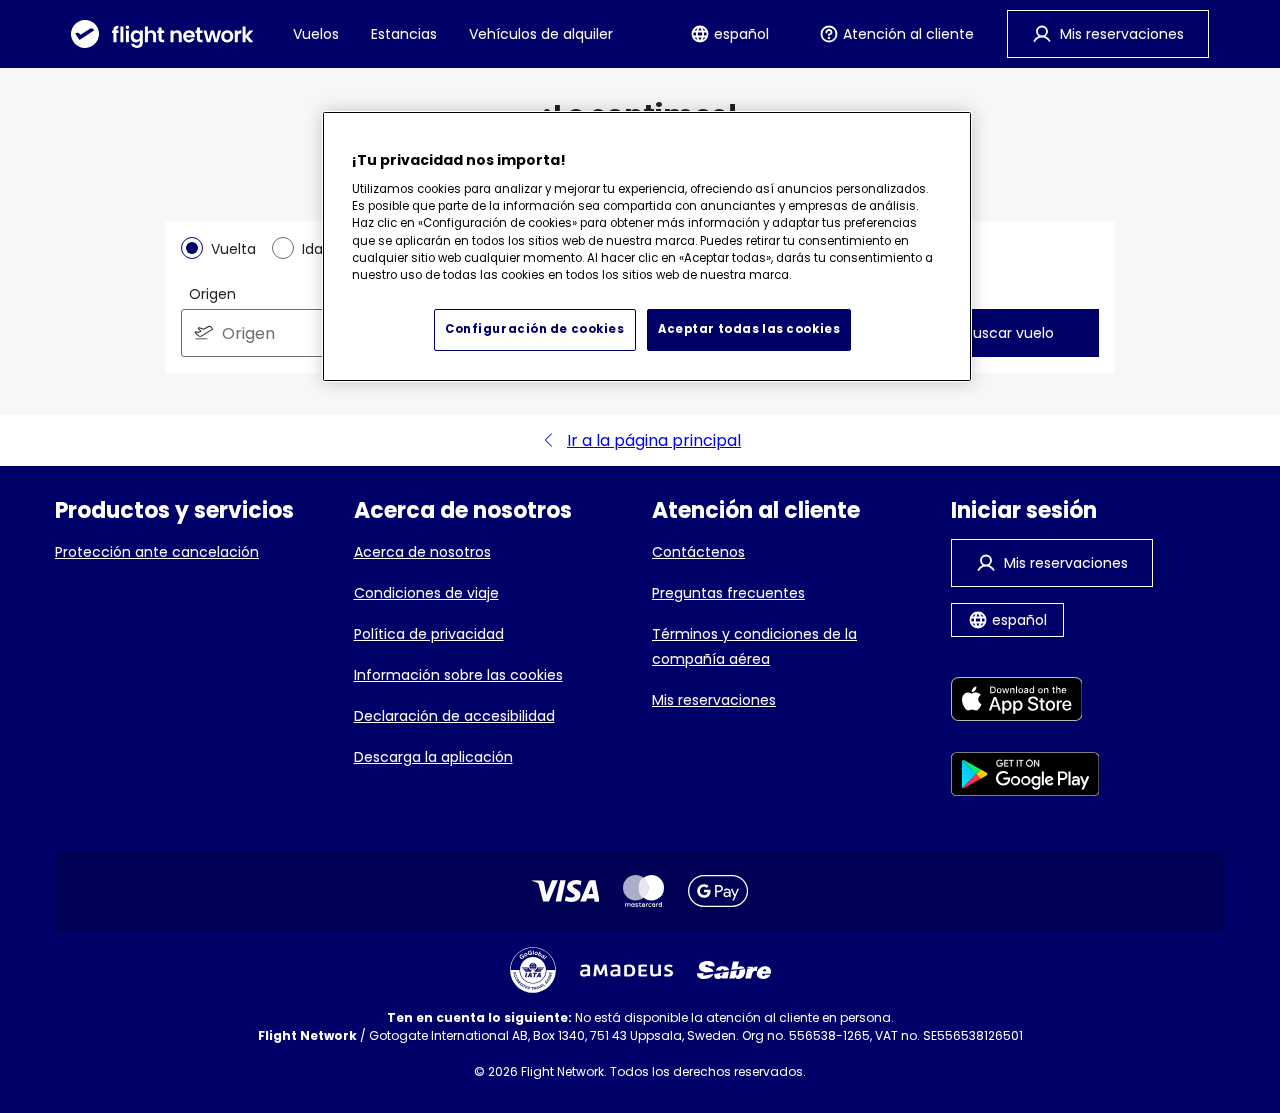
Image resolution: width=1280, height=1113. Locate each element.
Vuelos (316, 34)
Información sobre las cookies (458, 675)
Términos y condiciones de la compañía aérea (754, 646)
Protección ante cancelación (157, 552)
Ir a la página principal (654, 440)
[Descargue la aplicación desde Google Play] (1025, 777)
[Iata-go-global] (533, 970)
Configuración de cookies (535, 329)
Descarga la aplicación (433, 757)
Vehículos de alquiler (541, 34)
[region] (647, 246)
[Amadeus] (626, 970)
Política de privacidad (429, 634)
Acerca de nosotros (422, 552)
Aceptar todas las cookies (749, 329)
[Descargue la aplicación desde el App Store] (1025, 702)
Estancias (404, 34)
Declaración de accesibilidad (454, 716)
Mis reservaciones (714, 700)
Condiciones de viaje (426, 593)
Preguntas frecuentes (728, 593)
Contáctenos (698, 552)
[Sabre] (734, 970)
